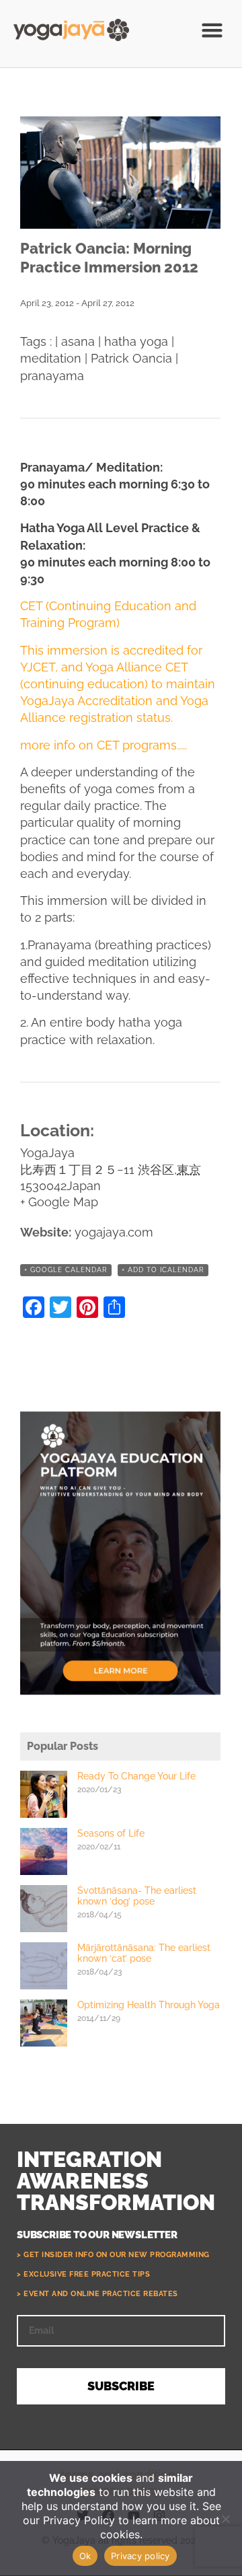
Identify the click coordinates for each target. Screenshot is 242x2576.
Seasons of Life (111, 1833)
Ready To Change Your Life (136, 1776)
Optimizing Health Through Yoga (149, 2005)
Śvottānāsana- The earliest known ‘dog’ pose (137, 1896)
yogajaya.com (114, 1232)
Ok (85, 2556)
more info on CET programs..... (104, 745)
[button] (212, 30)
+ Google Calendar (66, 1270)
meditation (51, 358)
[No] (225, 2519)
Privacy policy (140, 2556)
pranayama (52, 376)
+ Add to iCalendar (163, 1270)
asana (78, 341)
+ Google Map (59, 1202)
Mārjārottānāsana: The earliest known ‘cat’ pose (144, 1953)
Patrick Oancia (131, 358)
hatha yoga (136, 341)
